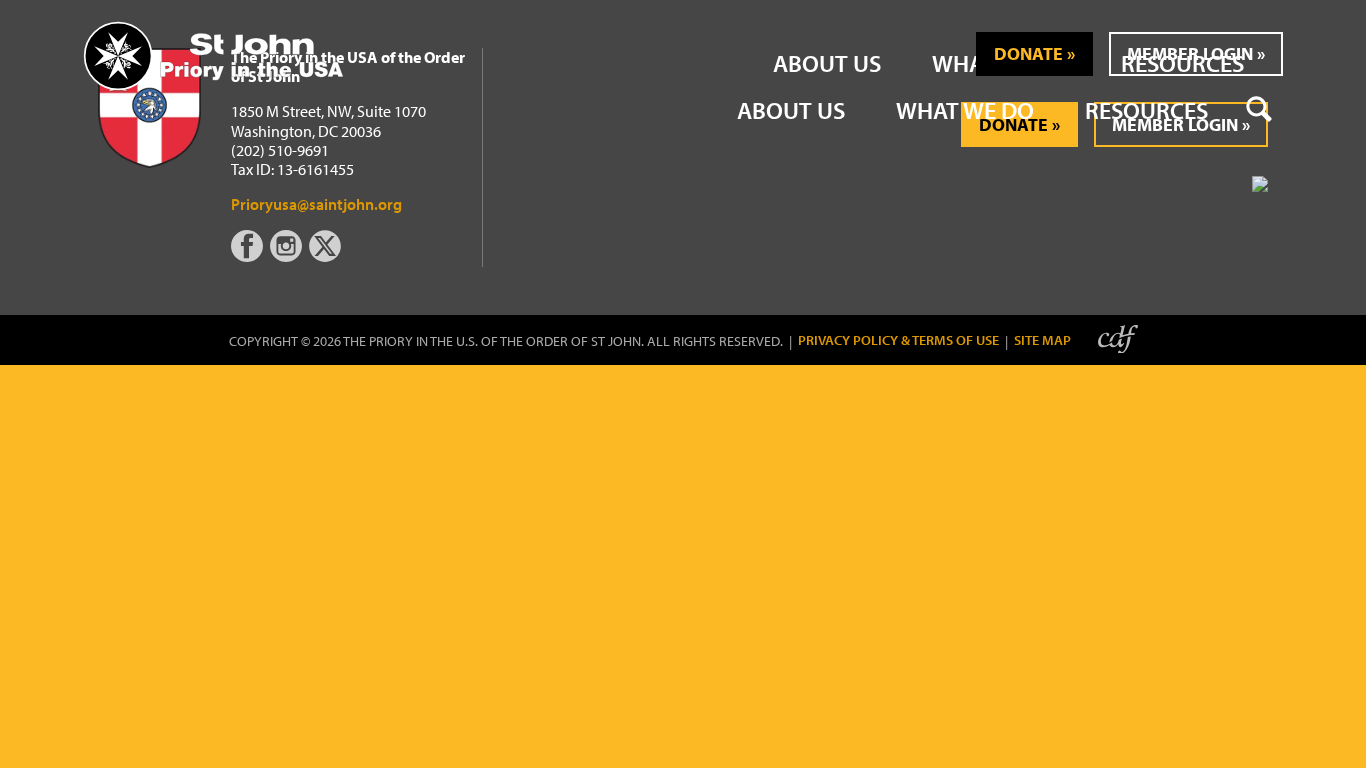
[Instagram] (288, 256)
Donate (1028, 53)
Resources (1146, 110)
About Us (791, 110)
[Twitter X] (327, 256)
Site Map (1042, 340)
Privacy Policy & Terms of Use (898, 340)
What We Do (965, 110)
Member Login (1190, 53)
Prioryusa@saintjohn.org (316, 204)
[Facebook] (250, 256)
